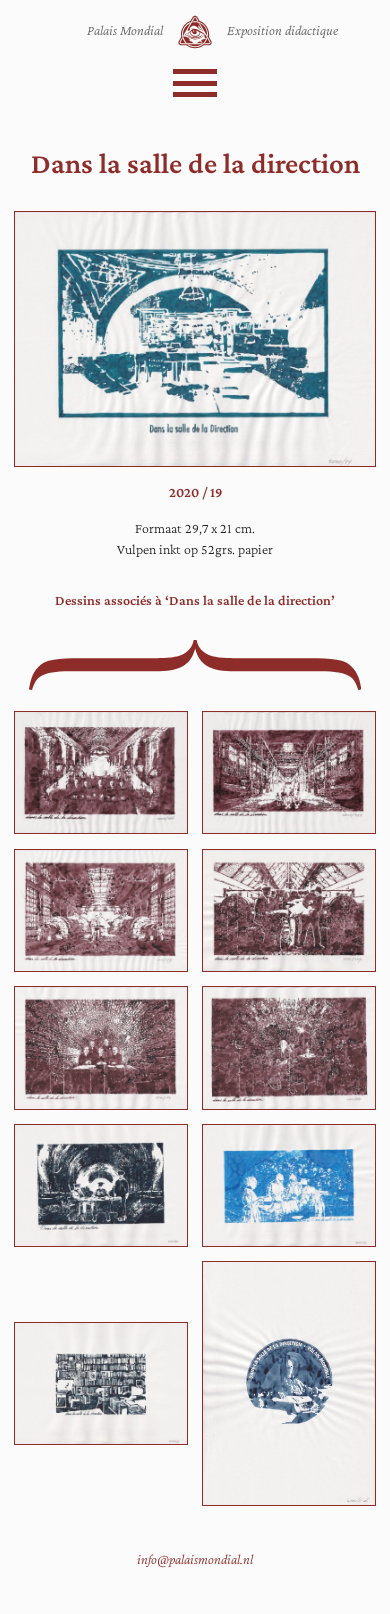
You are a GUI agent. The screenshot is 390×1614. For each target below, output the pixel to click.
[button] (195, 83)
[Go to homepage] (195, 32)
